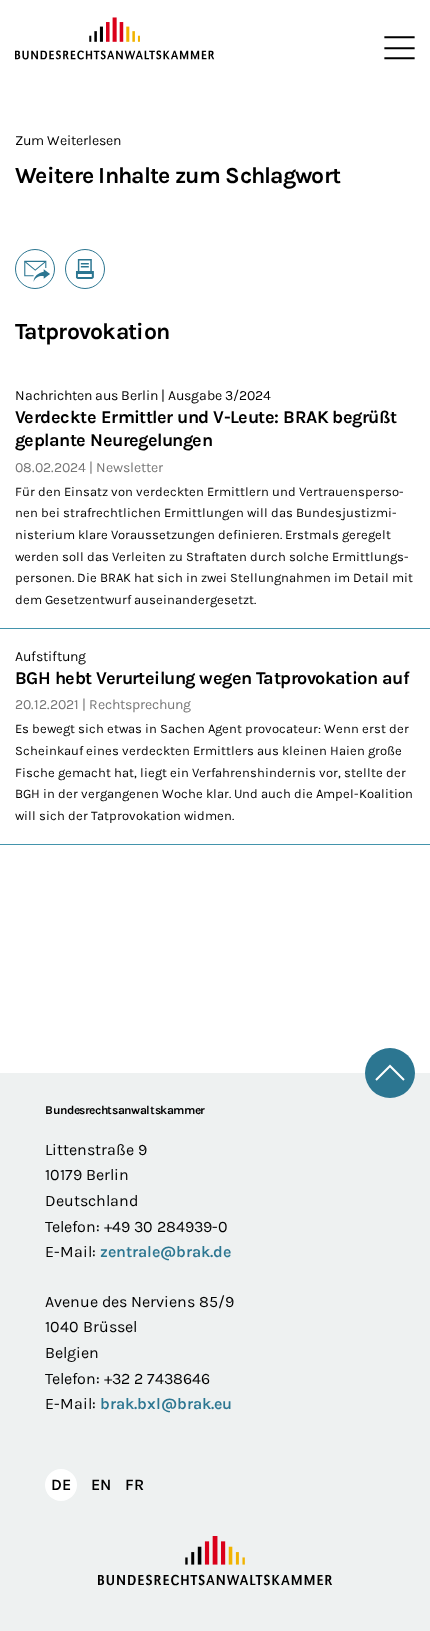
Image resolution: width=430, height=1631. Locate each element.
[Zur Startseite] (115, 39)
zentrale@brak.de (165, 1251)
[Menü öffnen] (395, 48)
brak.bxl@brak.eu (166, 1403)
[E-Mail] (35, 269)
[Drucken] (85, 269)
